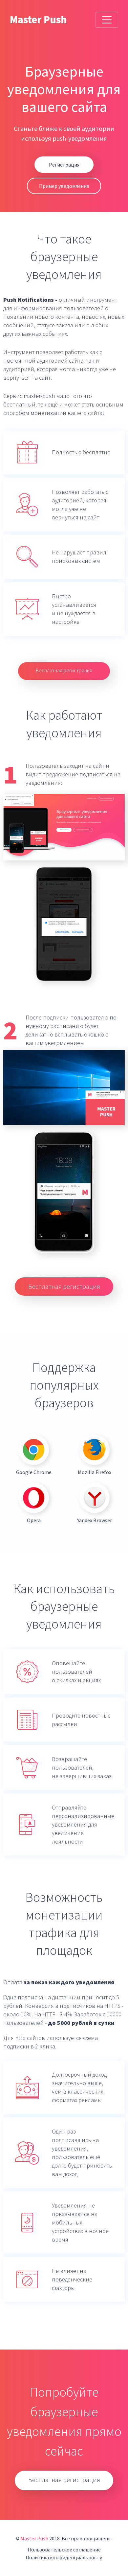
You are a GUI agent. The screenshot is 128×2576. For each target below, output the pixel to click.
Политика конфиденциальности (64, 2557)
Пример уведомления (64, 186)
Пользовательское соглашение (64, 2549)
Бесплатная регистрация (64, 670)
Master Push (38, 20)
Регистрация (64, 165)
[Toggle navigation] (107, 20)
